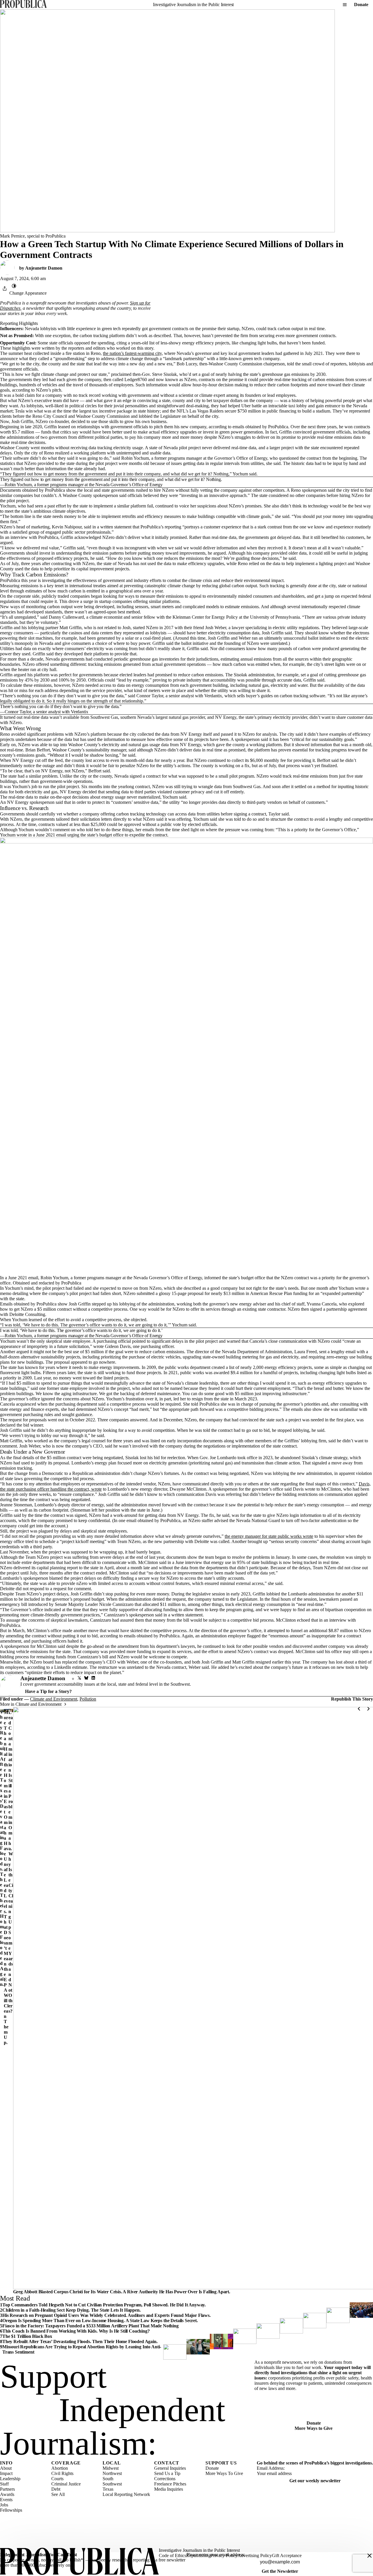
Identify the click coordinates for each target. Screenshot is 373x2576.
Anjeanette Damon (44, 268)
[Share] (5, 289)
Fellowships (11, 2510)
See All (58, 2494)
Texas (108, 2489)
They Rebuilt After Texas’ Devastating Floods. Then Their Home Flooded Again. (2, 1848)
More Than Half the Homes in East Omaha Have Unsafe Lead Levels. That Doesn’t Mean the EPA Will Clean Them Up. (6, 1877)
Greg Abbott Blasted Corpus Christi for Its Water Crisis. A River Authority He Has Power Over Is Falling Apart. (122, 2292)
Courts (57, 2479)
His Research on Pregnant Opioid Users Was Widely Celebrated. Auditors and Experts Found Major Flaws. (107, 2315)
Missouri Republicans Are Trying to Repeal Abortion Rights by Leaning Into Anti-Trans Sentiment (82, 2349)
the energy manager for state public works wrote (269, 1536)
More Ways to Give (314, 2428)
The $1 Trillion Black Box (27, 2336)
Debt (56, 2489)
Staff (4, 2484)
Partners (7, 2489)
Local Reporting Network (126, 2494)
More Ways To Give (224, 2473)
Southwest (112, 2484)
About (6, 2468)
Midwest (111, 2468)
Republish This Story (352, 1699)
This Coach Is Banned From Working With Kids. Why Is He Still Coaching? (76, 2331)
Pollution (88, 1699)
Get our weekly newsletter (315, 2481)
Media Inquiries (169, 2489)
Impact (6, 2473)
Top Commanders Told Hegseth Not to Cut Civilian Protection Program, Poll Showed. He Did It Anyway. (104, 2305)
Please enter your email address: (216, 2555)
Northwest (112, 2473)
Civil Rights (62, 2473)
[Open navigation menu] (345, 5)
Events (6, 2500)
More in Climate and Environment (31, 1704)
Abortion (60, 2468)
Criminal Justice (66, 2484)
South (108, 2479)
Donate (361, 5)
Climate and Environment (54, 1699)
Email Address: (271, 2468)
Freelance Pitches (170, 2484)
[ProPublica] (23, 5)
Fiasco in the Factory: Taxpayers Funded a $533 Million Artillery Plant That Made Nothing (90, 2326)
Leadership (10, 2479)
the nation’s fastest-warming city (132, 353)
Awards (7, 2494)
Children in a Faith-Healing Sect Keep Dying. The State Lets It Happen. (72, 2310)
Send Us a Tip (167, 2473)
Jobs (4, 2505)
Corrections (165, 2479)
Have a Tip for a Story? (48, 1691)
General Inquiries (170, 2468)
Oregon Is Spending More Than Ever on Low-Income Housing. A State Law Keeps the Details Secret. (100, 2321)
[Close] (370, 2556)
